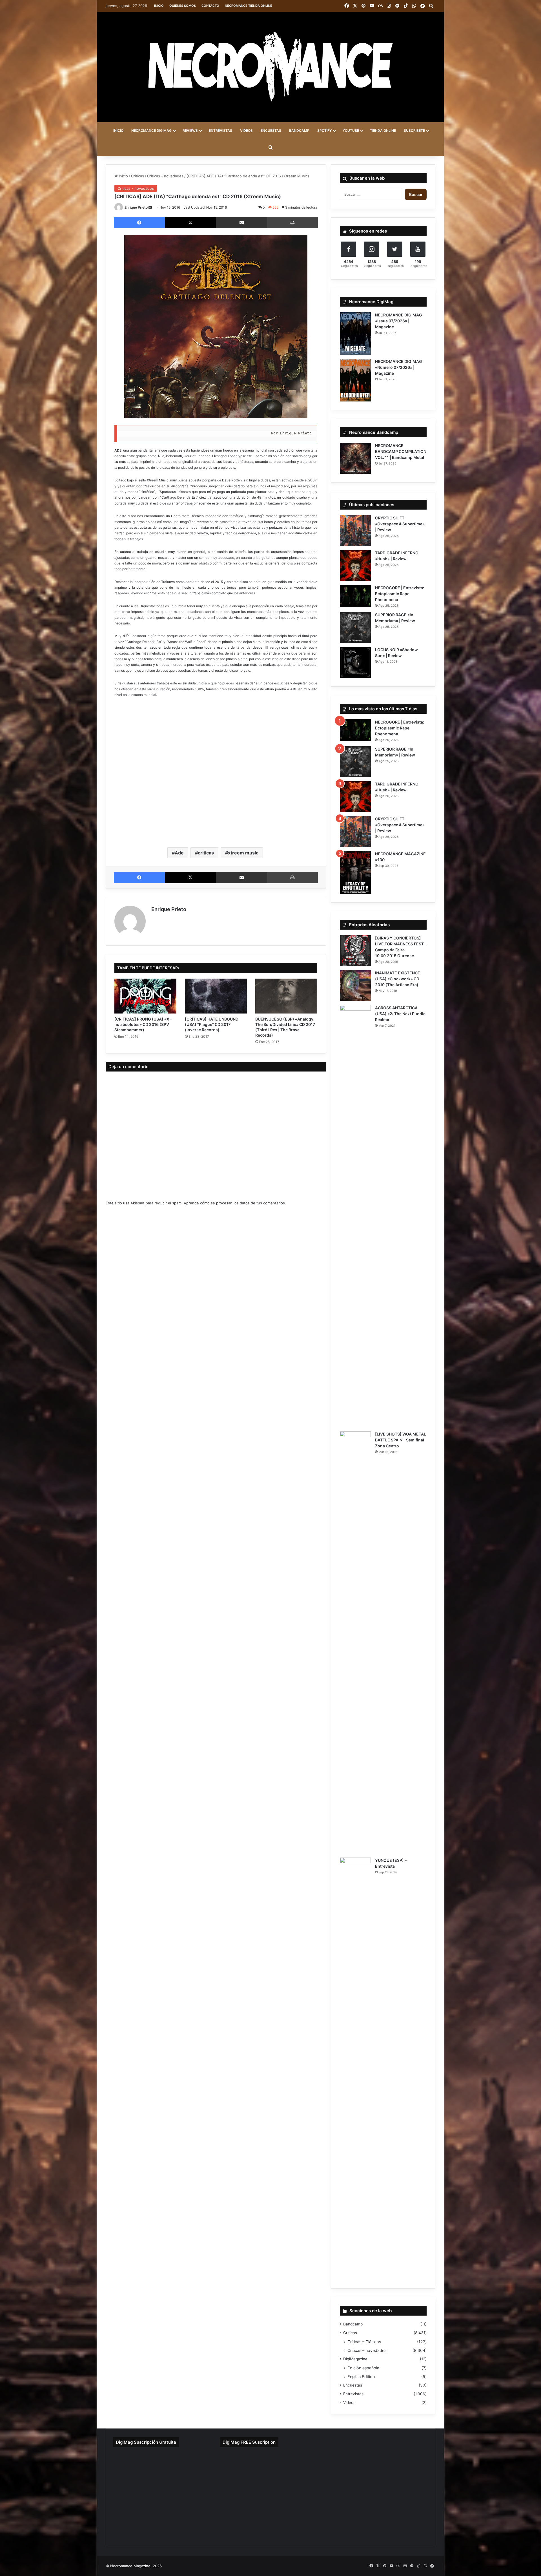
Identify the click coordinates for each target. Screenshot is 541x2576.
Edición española (363, 2368)
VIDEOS (246, 130)
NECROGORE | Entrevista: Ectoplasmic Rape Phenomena (400, 594)
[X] (190, 223)
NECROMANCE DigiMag (151, 130)
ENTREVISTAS (220, 130)
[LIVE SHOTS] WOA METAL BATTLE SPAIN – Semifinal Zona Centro (401, 1440)
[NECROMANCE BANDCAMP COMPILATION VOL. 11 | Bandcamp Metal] (355, 458)
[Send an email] (150, 207)
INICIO (118, 130)
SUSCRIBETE (414, 130)
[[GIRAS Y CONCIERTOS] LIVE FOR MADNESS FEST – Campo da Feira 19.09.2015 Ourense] (355, 951)
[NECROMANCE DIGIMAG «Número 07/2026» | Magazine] (355, 380)
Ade (179, 853)
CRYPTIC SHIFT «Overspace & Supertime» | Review (400, 524)
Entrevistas (353, 2394)
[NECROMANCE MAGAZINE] (270, 67)
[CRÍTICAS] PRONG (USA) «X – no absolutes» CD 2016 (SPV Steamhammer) (143, 1024)
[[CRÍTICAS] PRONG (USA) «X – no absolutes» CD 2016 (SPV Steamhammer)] (145, 996)
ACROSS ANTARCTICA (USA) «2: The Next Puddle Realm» (400, 1014)
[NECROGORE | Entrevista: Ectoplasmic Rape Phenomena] (355, 596)
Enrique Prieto (136, 207)
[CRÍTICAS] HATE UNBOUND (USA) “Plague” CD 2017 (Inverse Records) (212, 1024)
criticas (206, 853)
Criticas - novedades (165, 176)
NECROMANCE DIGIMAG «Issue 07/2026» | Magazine (399, 321)
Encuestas (353, 2385)
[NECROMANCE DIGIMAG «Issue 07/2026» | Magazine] (355, 334)
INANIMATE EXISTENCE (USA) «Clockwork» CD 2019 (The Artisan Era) (398, 979)
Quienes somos (183, 6)
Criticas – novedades (367, 2350)
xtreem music (243, 853)
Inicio (159, 6)
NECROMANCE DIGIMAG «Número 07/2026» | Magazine (399, 367)
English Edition (361, 2377)
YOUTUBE (351, 130)
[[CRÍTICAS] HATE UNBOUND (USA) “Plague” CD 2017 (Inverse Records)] (216, 996)
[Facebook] (139, 223)
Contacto (210, 6)
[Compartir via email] (242, 223)
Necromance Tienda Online (249, 6)
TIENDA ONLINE (383, 130)
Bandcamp (353, 2324)
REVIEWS (190, 130)
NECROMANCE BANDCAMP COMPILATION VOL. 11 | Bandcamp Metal (401, 451)
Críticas (138, 176)
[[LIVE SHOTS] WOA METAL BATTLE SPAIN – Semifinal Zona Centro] (355, 1642)
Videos (349, 2403)
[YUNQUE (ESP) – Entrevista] (355, 2069)
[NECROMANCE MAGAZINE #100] (355, 872)
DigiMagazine (355, 2359)
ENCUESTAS (271, 130)
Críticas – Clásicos (364, 2342)
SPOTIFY (324, 130)
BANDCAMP (299, 130)
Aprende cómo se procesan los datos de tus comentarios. (235, 1203)
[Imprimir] (292, 223)
